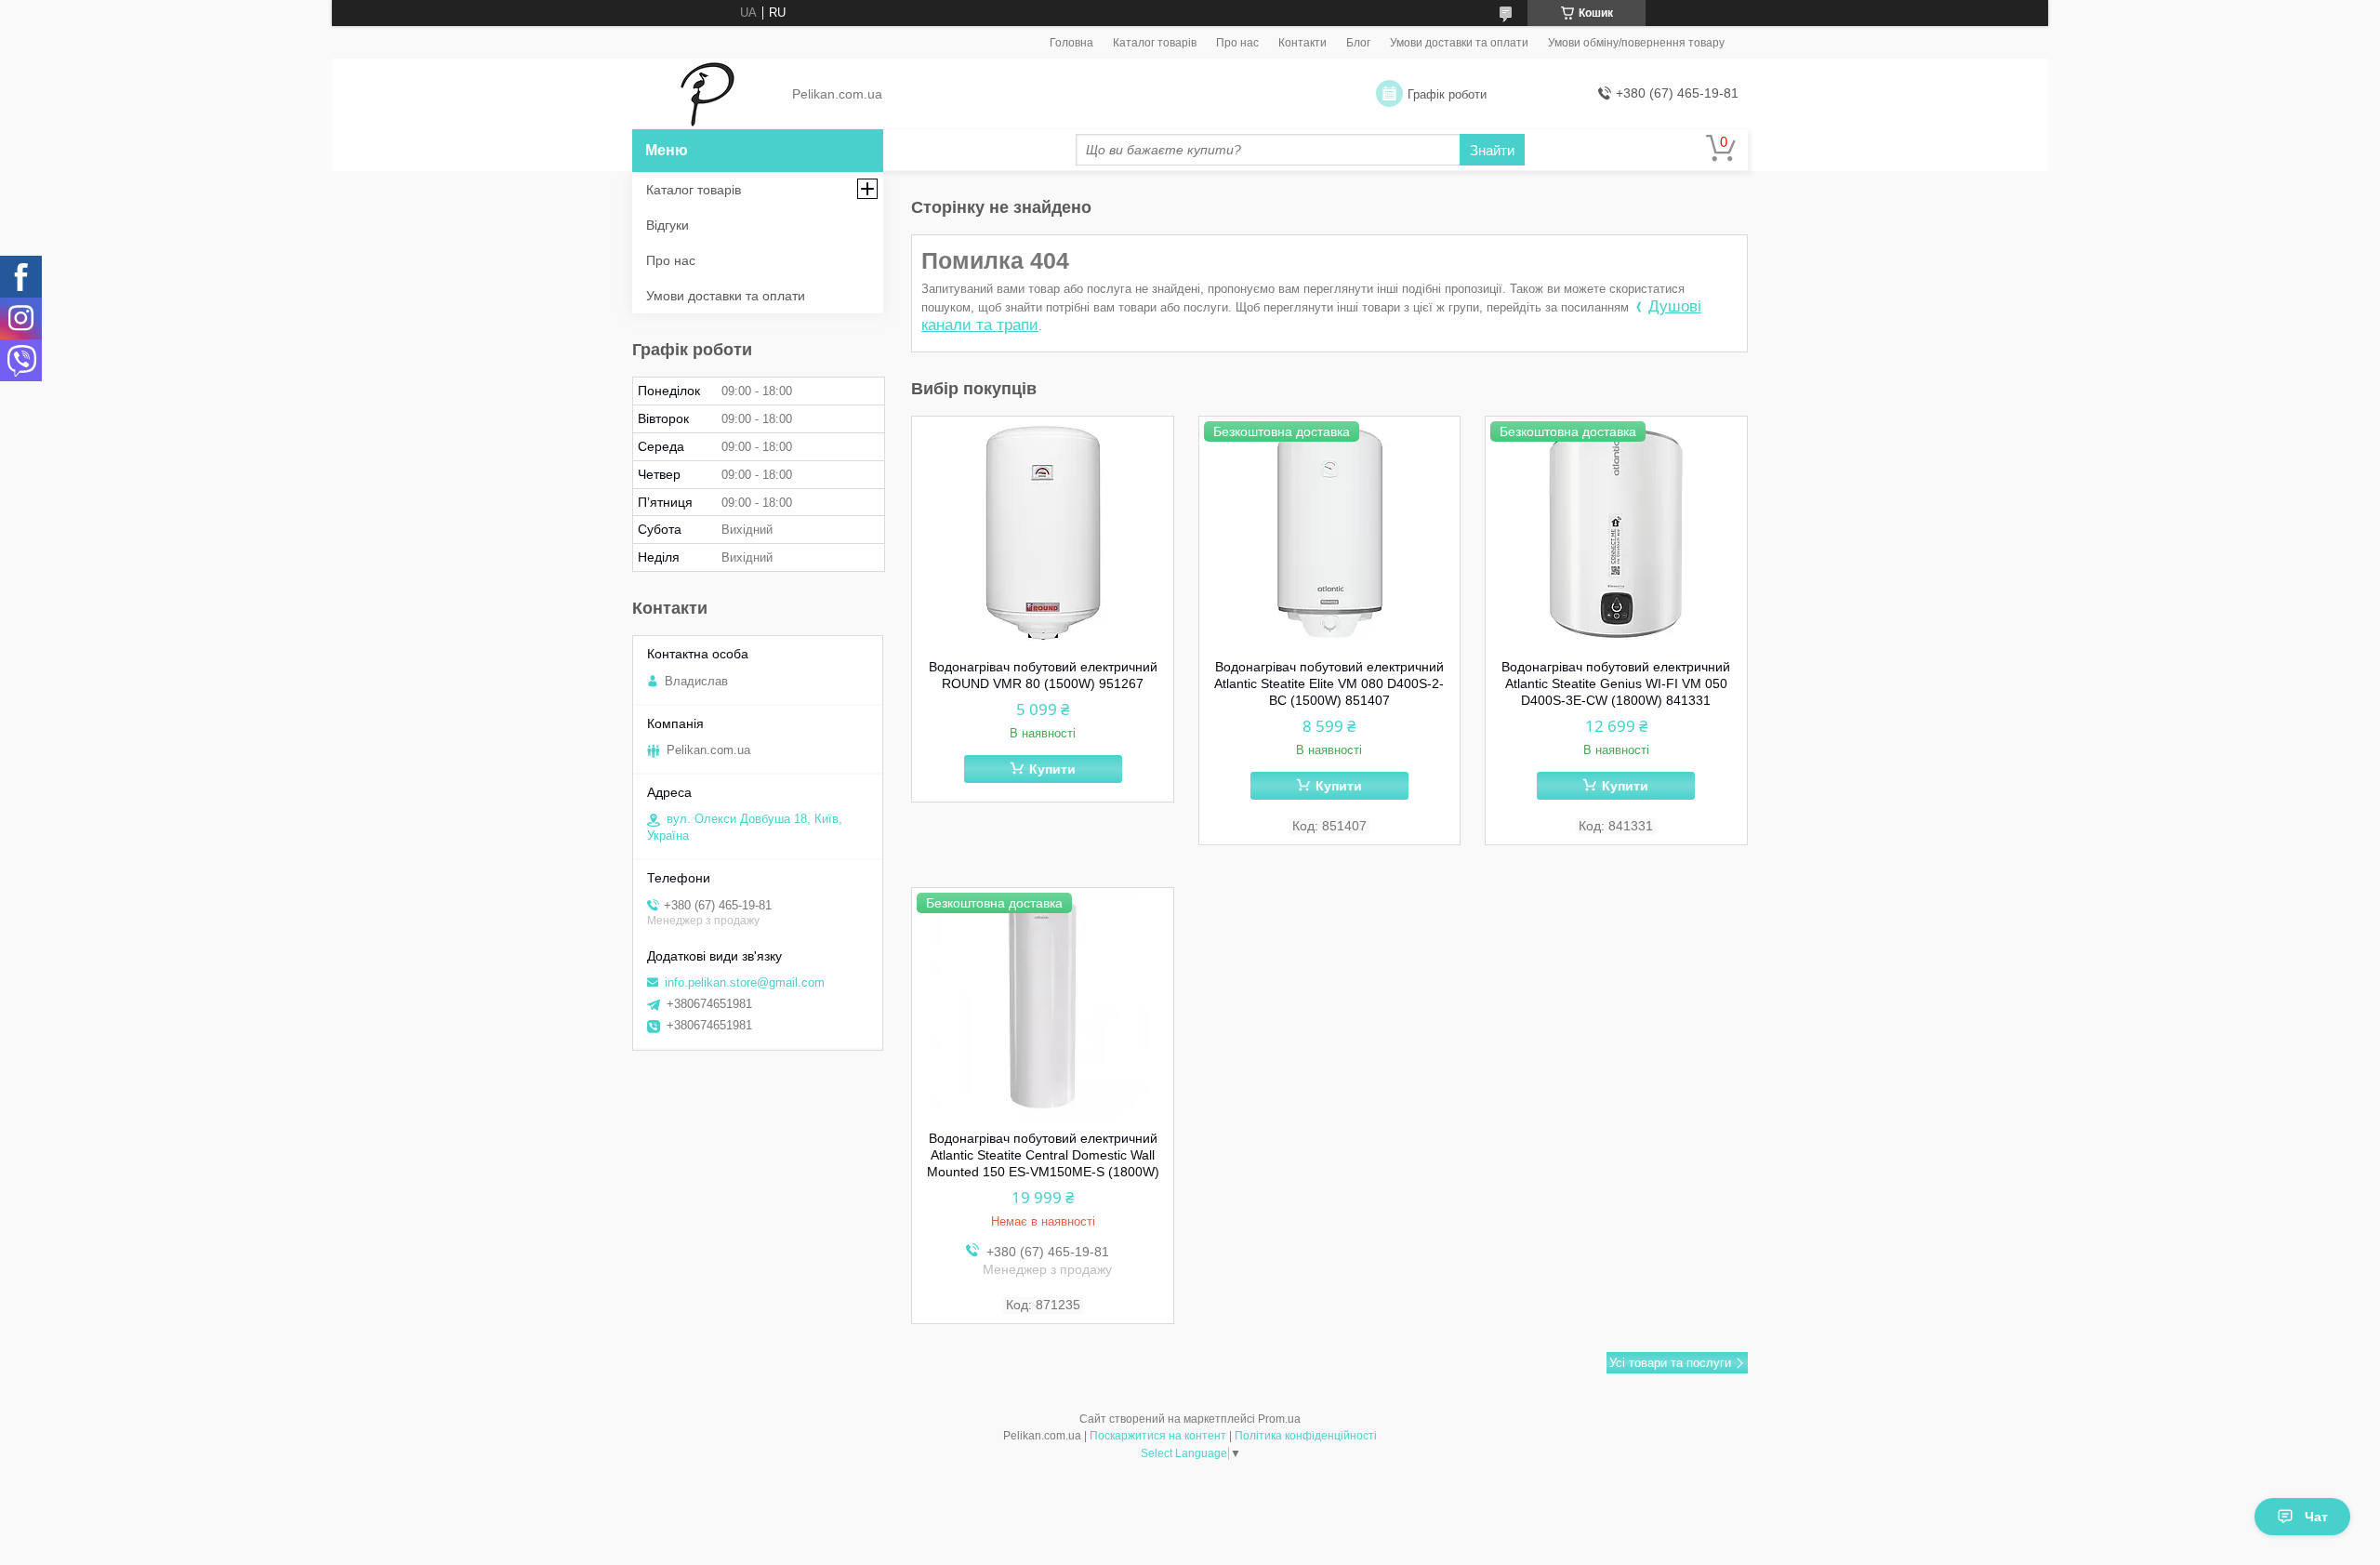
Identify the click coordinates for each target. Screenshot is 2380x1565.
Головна (1071, 43)
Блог (1358, 43)
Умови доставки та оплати (1459, 43)
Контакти (1302, 43)
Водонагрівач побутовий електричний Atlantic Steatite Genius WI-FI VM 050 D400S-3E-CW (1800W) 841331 (1616, 683)
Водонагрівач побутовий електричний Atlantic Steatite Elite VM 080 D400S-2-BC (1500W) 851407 (1329, 683)
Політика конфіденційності (1306, 1436)
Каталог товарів (1155, 43)
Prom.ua (1279, 1419)
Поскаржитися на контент (1158, 1436)
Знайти (1492, 150)
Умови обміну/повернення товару (1636, 43)
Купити (1052, 769)
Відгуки (668, 225)
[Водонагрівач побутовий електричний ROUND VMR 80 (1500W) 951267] (1043, 533)
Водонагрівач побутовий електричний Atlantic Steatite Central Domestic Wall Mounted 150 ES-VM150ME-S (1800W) (1043, 1155)
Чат (2316, 1517)
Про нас (1237, 43)
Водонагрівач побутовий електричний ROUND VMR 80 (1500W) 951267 (1043, 675)
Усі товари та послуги (1670, 1363)
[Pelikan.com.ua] (707, 95)
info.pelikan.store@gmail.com (745, 982)
